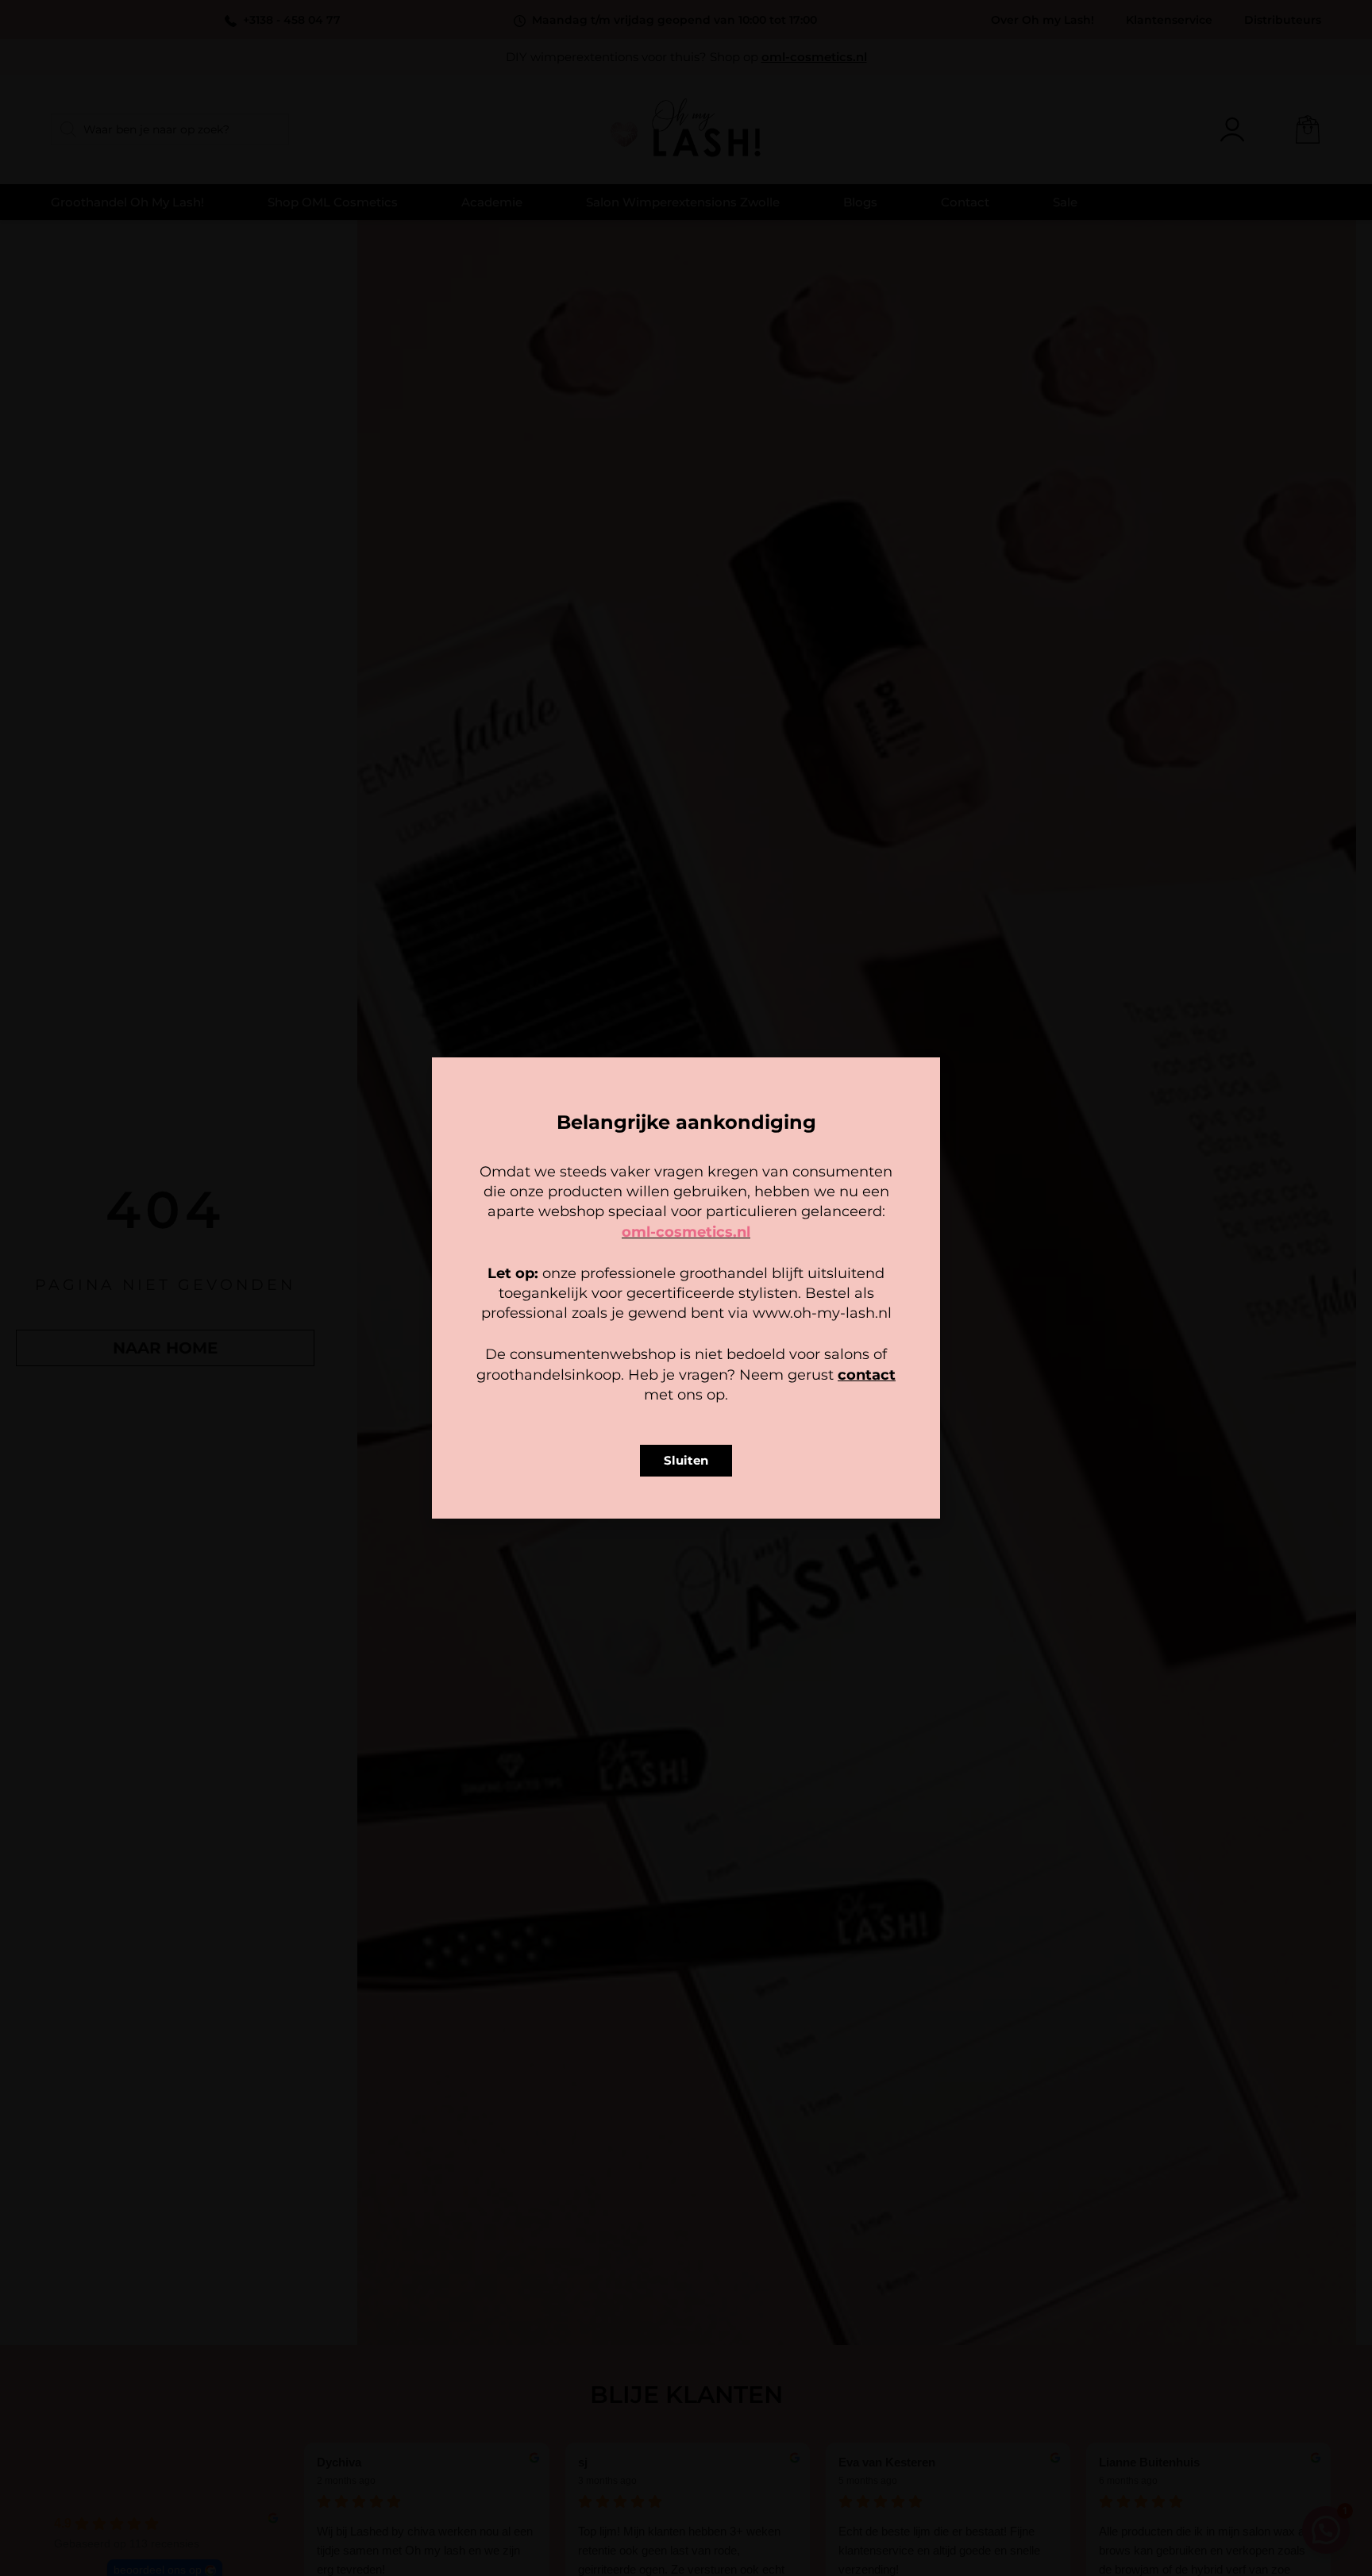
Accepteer (588, 1352)
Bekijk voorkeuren (785, 1352)
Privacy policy (722, 1387)
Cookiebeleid (639, 1387)
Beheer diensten (546, 1308)
